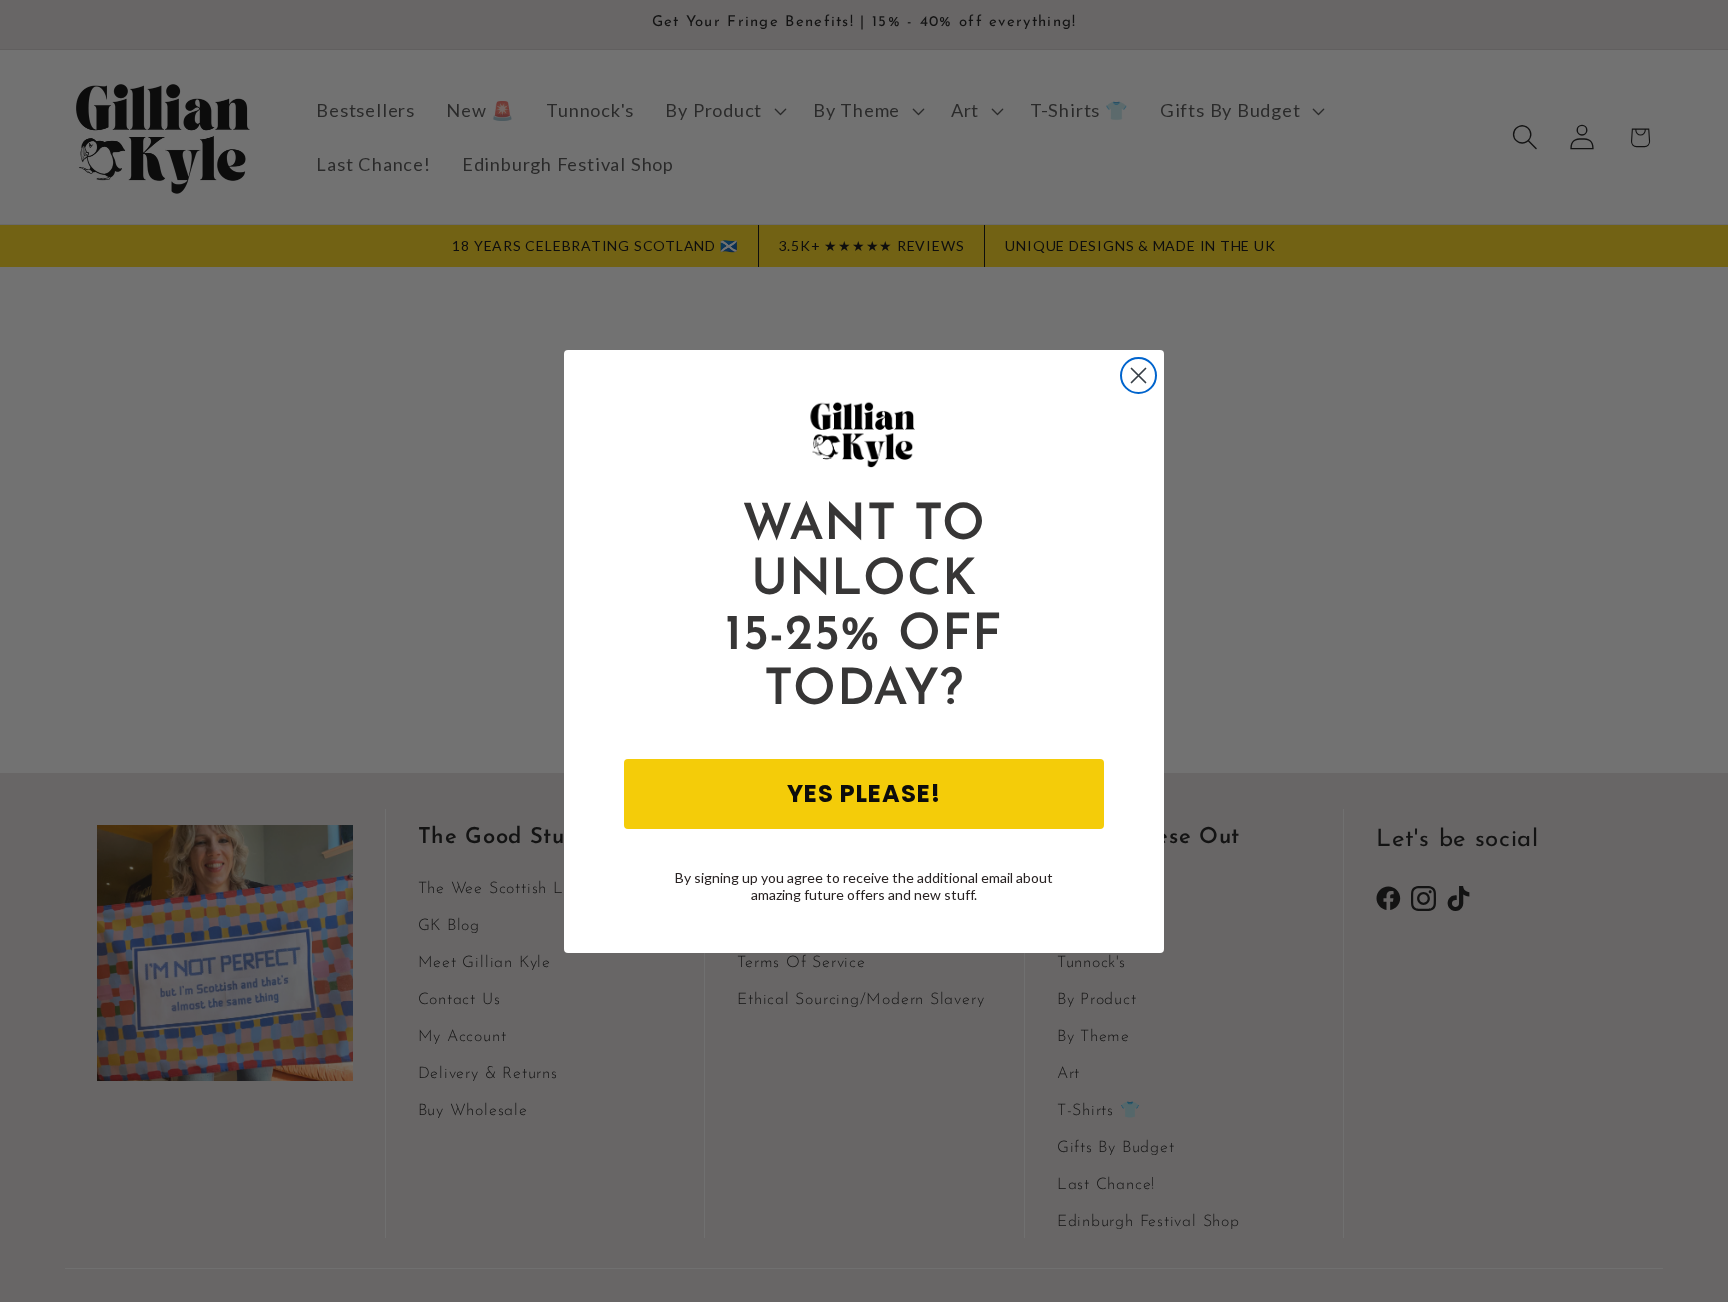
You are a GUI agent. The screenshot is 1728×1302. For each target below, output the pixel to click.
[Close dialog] (1138, 375)
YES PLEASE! (864, 792)
